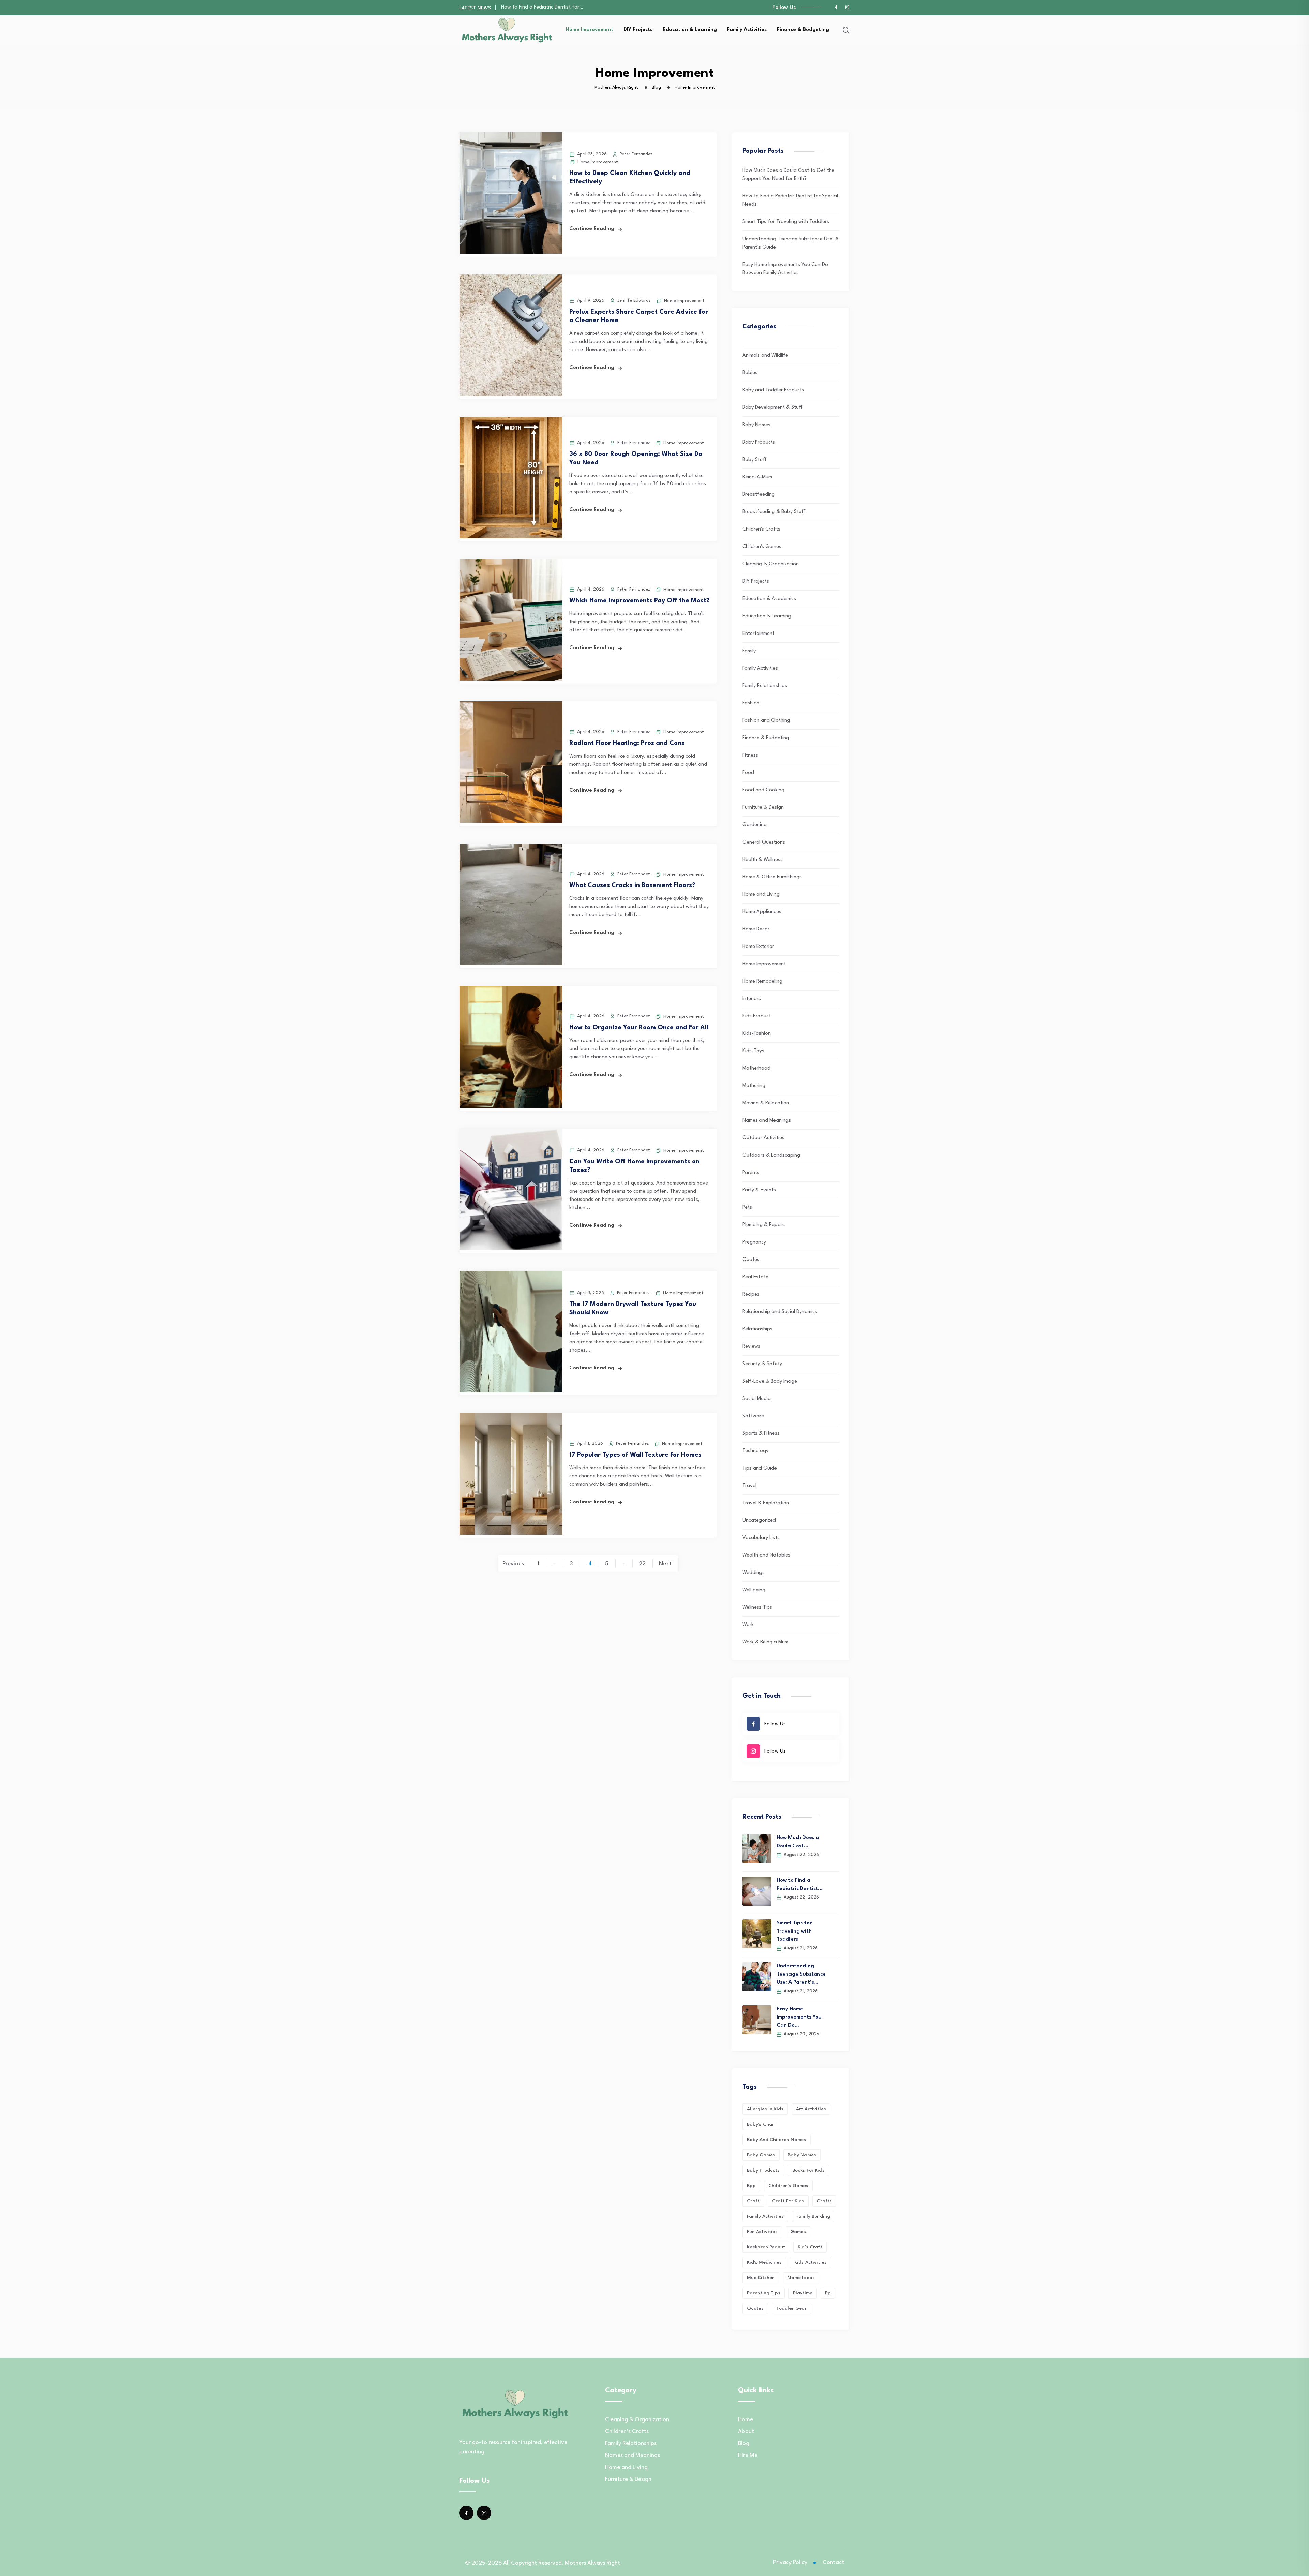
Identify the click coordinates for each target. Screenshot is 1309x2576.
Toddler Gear (792, 2308)
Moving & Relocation (766, 1103)
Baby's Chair (761, 2124)
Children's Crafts (761, 529)
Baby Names (756, 425)
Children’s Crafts (627, 2432)
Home (746, 2420)
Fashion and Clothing (766, 721)
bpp (751, 2186)
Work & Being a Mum (765, 1642)
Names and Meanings (767, 1121)
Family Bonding (813, 2216)
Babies (750, 373)
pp (828, 2293)
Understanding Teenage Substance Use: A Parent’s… (801, 1974)
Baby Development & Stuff (773, 408)
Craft (753, 2201)
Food (748, 773)
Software (753, 1416)
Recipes (751, 1294)
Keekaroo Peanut (766, 2247)
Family (749, 651)
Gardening (755, 825)
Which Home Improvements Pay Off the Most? (640, 601)
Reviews (751, 1347)
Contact (833, 2563)
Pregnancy (754, 1242)
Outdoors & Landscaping (771, 1155)
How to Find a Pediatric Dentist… (800, 1885)
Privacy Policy (790, 2563)
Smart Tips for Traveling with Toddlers (786, 222)
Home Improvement (590, 30)
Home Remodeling (762, 981)
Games (798, 2232)
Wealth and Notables (766, 1555)
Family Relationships (765, 686)
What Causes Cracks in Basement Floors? (632, 885)
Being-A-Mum (757, 477)
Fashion (751, 703)
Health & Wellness (763, 860)
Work (748, 1625)
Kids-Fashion (757, 1034)
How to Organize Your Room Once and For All (639, 1028)
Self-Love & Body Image (770, 1381)
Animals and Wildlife (765, 355)
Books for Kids (808, 2170)
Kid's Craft (810, 2247)
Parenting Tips (764, 2293)
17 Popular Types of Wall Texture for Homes (635, 1455)
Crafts (824, 2201)
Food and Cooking (763, 790)
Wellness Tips (757, 1607)
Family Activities (747, 30)
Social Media (757, 1399)
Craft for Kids (788, 2201)
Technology (755, 1451)
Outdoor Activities (763, 1138)
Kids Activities (810, 2262)
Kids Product (757, 1016)
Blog (744, 2444)
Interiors (752, 999)
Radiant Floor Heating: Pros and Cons (627, 743)
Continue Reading (592, 229)
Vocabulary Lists (761, 1538)
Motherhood (756, 1068)
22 (642, 1564)
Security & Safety (762, 1364)
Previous (513, 1564)
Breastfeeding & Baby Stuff (774, 512)
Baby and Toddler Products (773, 390)
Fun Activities (762, 2232)
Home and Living (761, 895)
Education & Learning (690, 30)
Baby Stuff (755, 460)
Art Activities (811, 2109)
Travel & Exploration (766, 1503)
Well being (754, 1590)
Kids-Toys (753, 1051)
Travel (749, 1486)
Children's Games (762, 547)
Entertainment (758, 634)
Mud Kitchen (761, 2278)
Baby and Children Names (777, 2140)
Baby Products (759, 442)
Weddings (754, 1573)
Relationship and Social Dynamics (780, 1312)
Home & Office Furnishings (772, 877)
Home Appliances (762, 912)
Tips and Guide (760, 1468)
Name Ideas (801, 2278)
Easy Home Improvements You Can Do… (799, 2017)
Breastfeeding (759, 495)
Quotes (751, 1260)
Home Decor (756, 929)
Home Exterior (758, 947)
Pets (747, 1208)
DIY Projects (638, 30)
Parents (751, 1173)
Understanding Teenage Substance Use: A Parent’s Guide (567, 7)
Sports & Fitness (761, 1434)
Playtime (803, 2293)
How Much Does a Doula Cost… (798, 1842)
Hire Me (748, 2455)
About (746, 2432)
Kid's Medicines (764, 2262)
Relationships (757, 1329)
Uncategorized (759, 1521)
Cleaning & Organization (771, 564)
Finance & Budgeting (803, 30)
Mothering (754, 1086)
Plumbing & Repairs (764, 1225)
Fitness (750, 755)
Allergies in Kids (765, 2109)
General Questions (764, 842)
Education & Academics (769, 599)
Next (665, 1564)
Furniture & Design (763, 808)
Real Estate (755, 1277)
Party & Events (759, 1190)
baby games (761, 2155)
